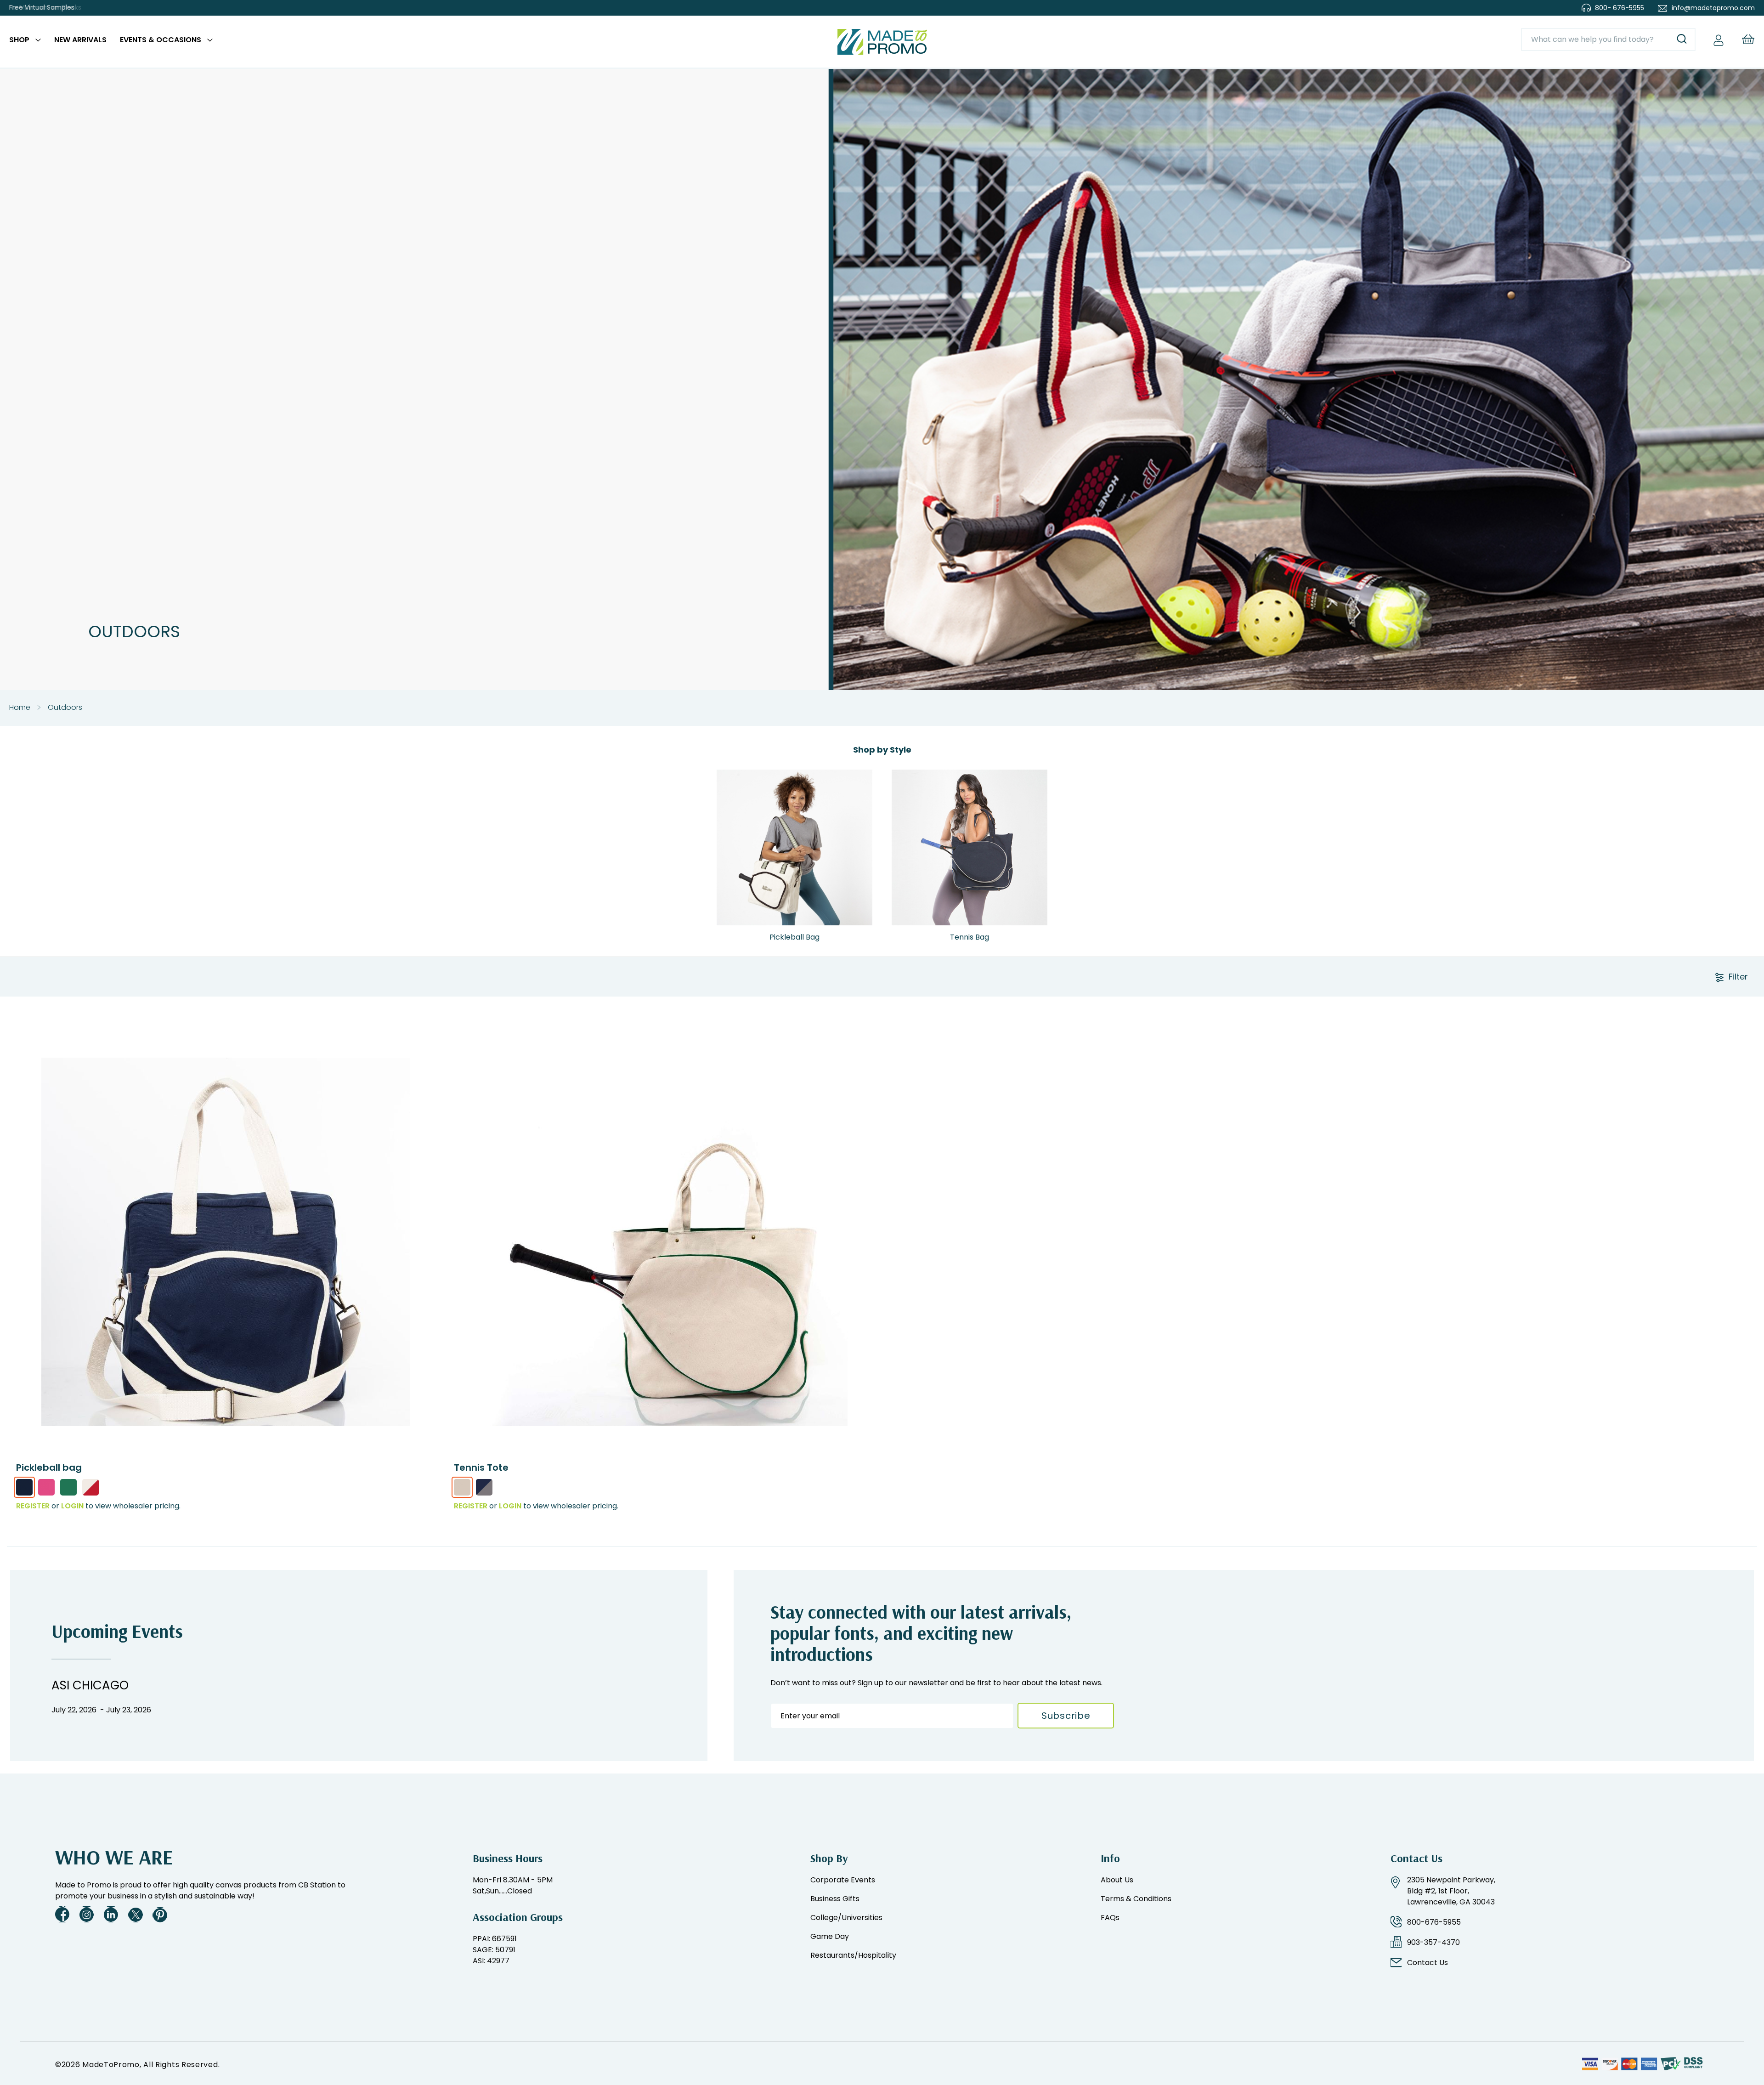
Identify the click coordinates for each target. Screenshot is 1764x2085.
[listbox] (226, 1490)
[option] (24, 1487)
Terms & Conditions (1136, 1899)
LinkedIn (111, 1914)
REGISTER (33, 1506)
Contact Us (1428, 1963)
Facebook (62, 1914)
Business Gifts (835, 1899)
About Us (1117, 1880)
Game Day (830, 1936)
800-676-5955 (1434, 1922)
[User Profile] (1719, 40)
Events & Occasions (161, 40)
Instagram (87, 1914)
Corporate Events (843, 1880)
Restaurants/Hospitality (853, 1955)
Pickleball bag (49, 1467)
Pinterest (160, 1914)
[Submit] (1682, 40)
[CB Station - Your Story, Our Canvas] (882, 42)
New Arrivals (80, 40)
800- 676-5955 (1620, 8)
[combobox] (1608, 40)
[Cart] (1748, 39)
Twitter (136, 1914)
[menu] (111, 42)
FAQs (1110, 1918)
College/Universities (846, 1918)
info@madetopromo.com (1713, 8)
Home (20, 707)
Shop (19, 40)
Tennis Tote (481, 1467)
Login (72, 1506)
